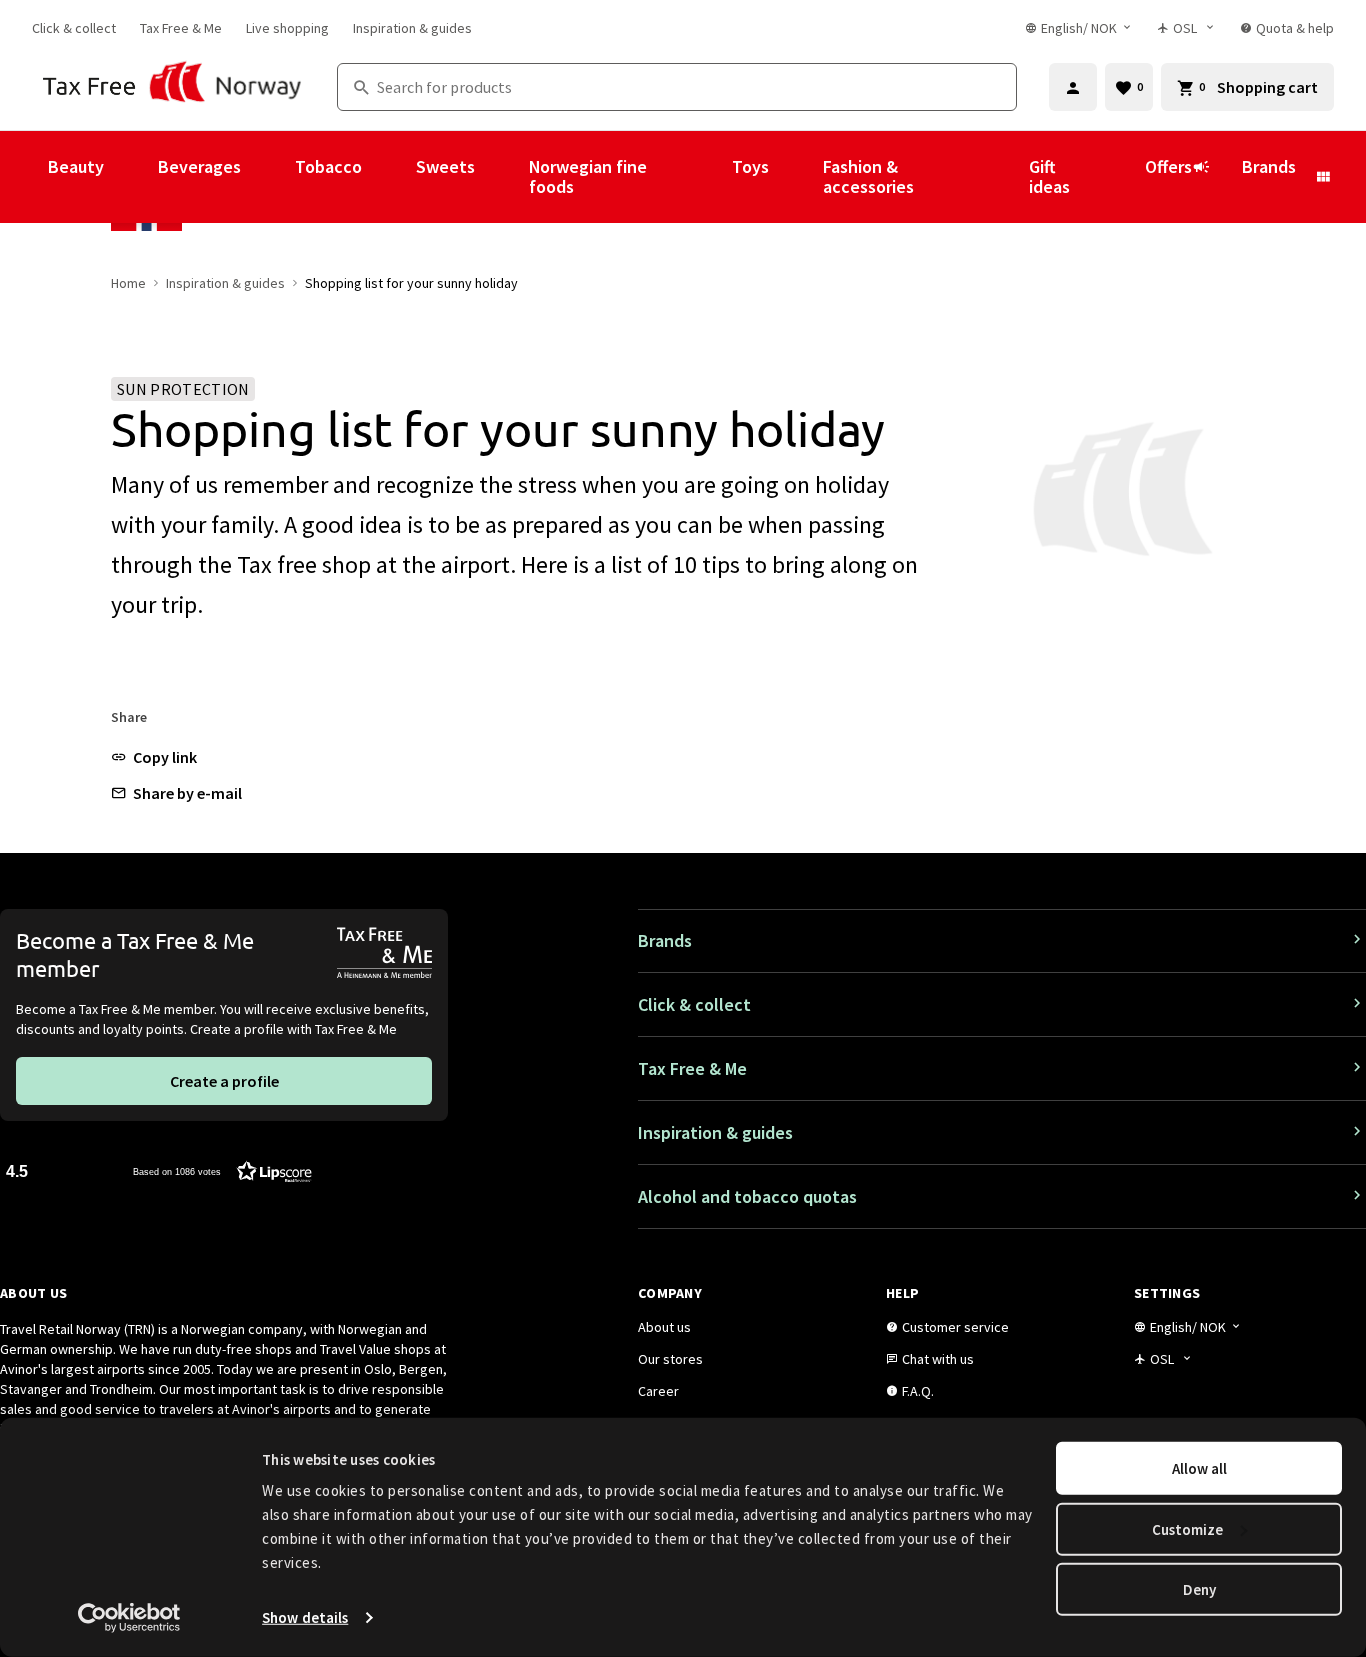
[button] (154, 757)
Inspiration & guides (225, 283)
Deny (1199, 1589)
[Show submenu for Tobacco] (389, 177)
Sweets (445, 166)
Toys (750, 166)
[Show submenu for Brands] (1323, 177)
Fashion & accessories (868, 176)
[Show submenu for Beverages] (268, 177)
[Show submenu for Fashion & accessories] (1002, 177)
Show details (305, 1617)
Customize (1187, 1528)
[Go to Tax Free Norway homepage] (172, 87)
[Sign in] (1073, 87)
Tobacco (328, 166)
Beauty (76, 166)
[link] (74, 28)
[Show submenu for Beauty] (131, 177)
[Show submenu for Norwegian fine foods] (705, 177)
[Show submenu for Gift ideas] (1118, 177)
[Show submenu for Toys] (796, 177)
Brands (1269, 166)
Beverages (199, 166)
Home (128, 283)
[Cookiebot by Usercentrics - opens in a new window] (129, 1618)
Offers (1168, 166)
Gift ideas (1049, 176)
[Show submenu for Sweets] (502, 177)
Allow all (1199, 1468)
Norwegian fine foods (588, 176)
